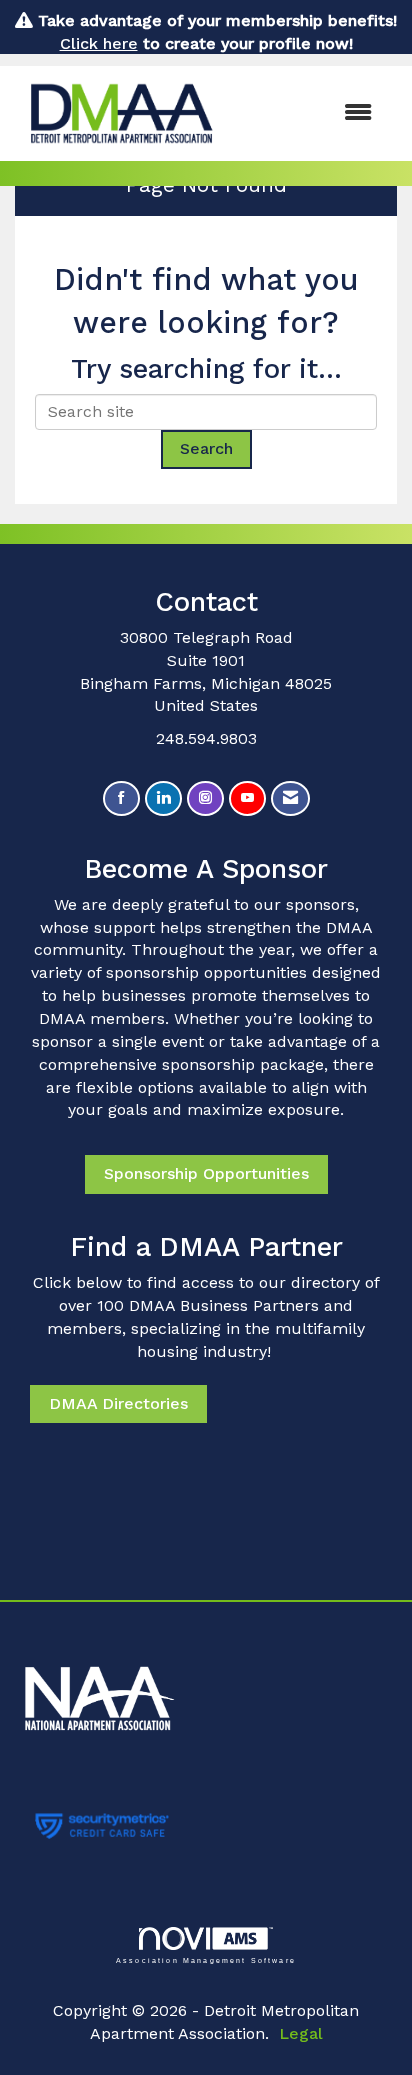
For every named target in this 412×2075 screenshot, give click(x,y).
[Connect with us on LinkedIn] (163, 798)
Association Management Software (206, 1960)
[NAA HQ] (206, 1688)
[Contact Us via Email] (290, 798)
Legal (301, 2033)
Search (206, 448)
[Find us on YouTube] (247, 798)
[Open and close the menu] (310, 113)
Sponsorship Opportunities (206, 1173)
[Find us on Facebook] (121, 798)
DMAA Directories (118, 1403)
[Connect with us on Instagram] (205, 798)
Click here (99, 43)
